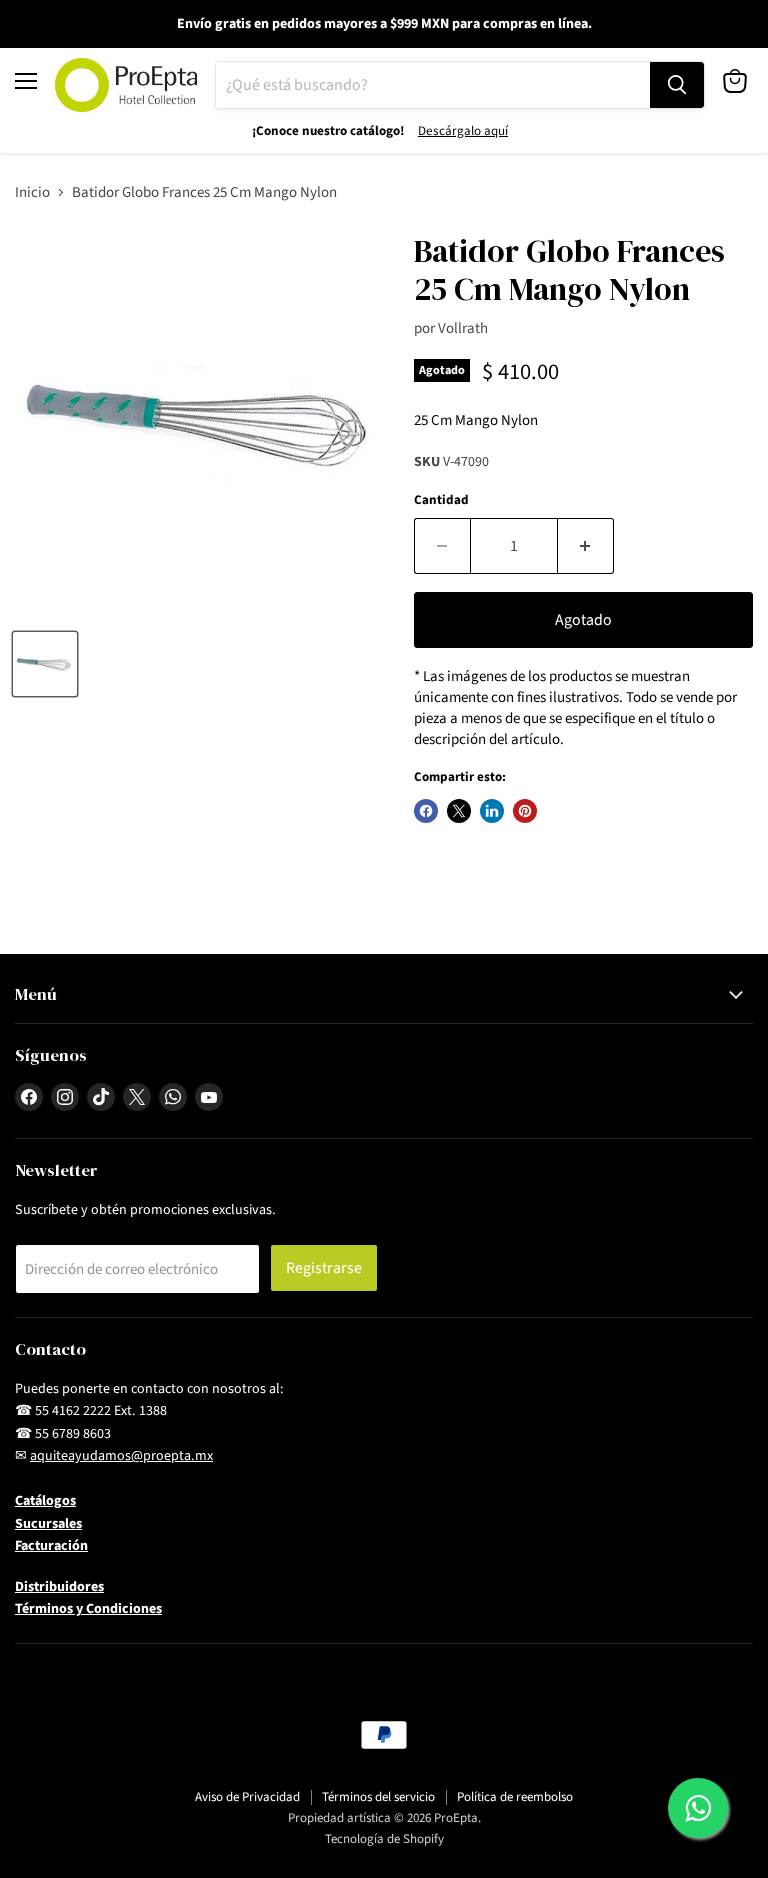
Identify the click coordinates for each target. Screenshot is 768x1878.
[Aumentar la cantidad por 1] (586, 546)
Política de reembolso (515, 1797)
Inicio (32, 192)
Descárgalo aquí (463, 131)
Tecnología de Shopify (384, 1839)
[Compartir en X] (459, 811)
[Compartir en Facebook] (426, 811)
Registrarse (324, 1268)
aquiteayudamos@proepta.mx (121, 1456)
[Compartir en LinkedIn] (492, 811)
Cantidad (441, 500)
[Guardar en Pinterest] (525, 811)
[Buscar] (677, 85)
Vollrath (463, 328)
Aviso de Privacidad (247, 1797)
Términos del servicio (378, 1797)
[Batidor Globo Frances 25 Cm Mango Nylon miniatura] (45, 664)
